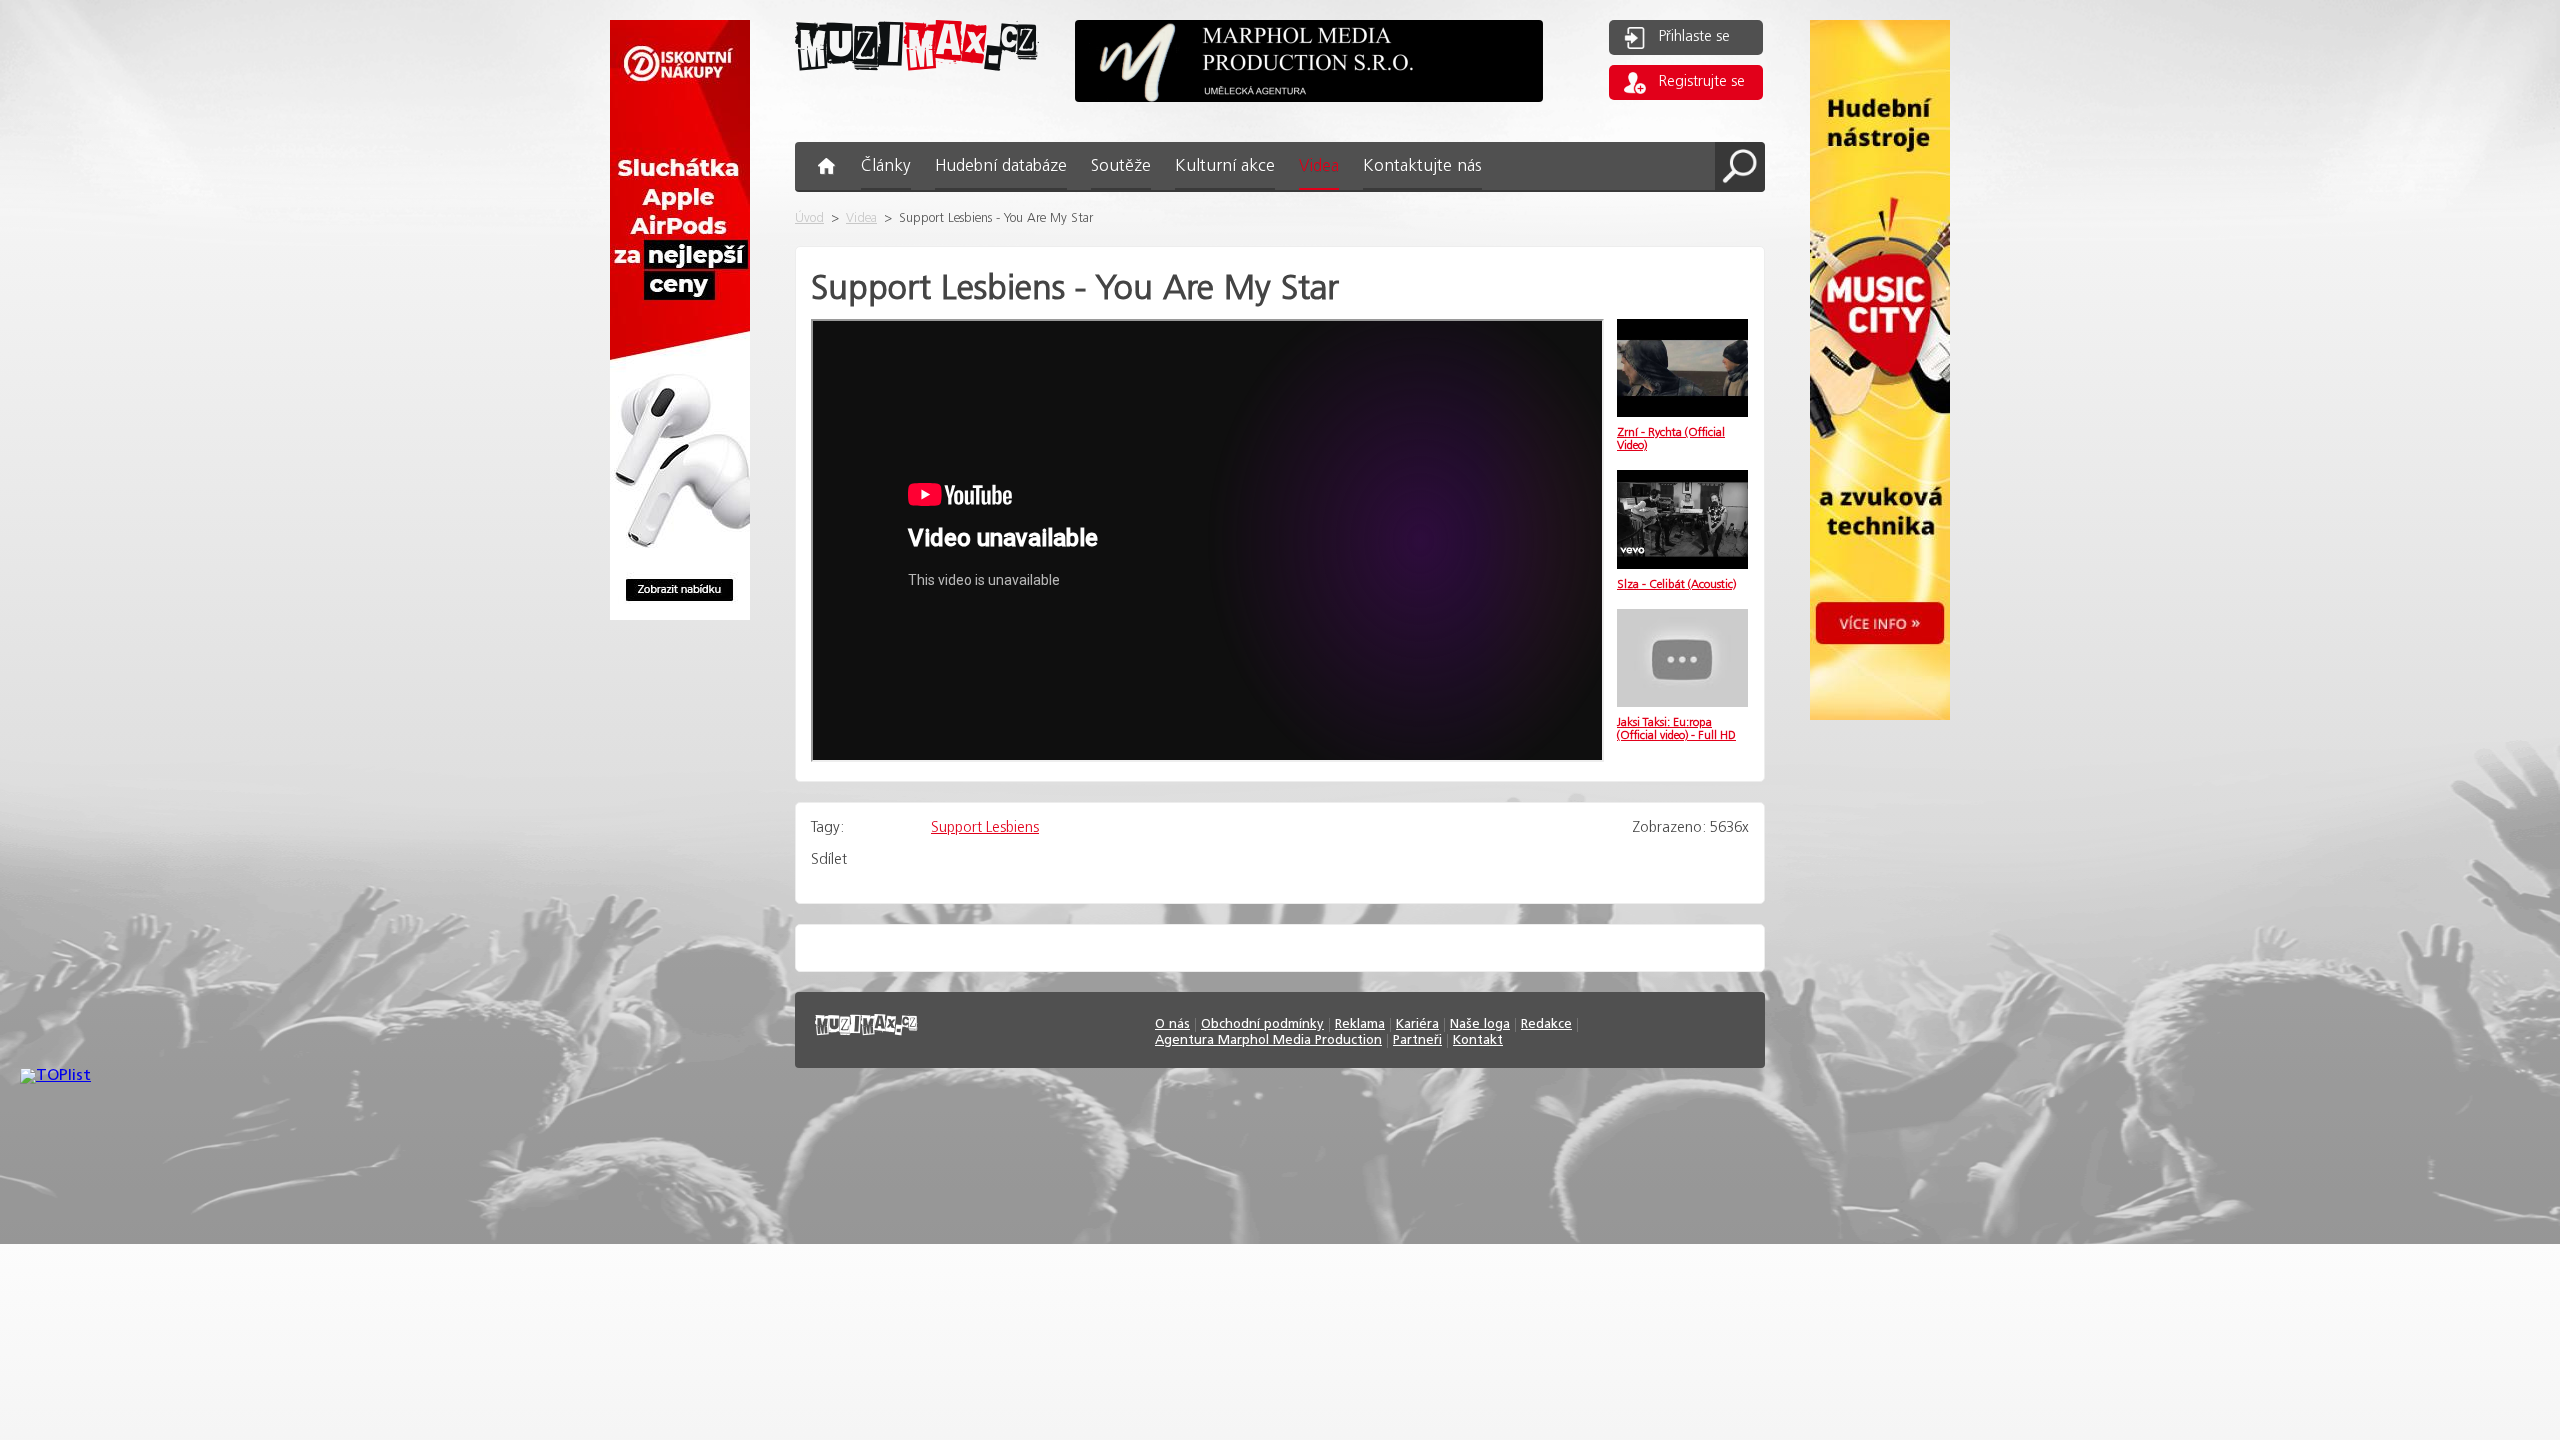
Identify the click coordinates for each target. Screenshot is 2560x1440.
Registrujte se (1702, 82)
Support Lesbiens (985, 828)
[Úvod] (917, 86)
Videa (861, 218)
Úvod (809, 218)
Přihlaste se (1694, 37)
